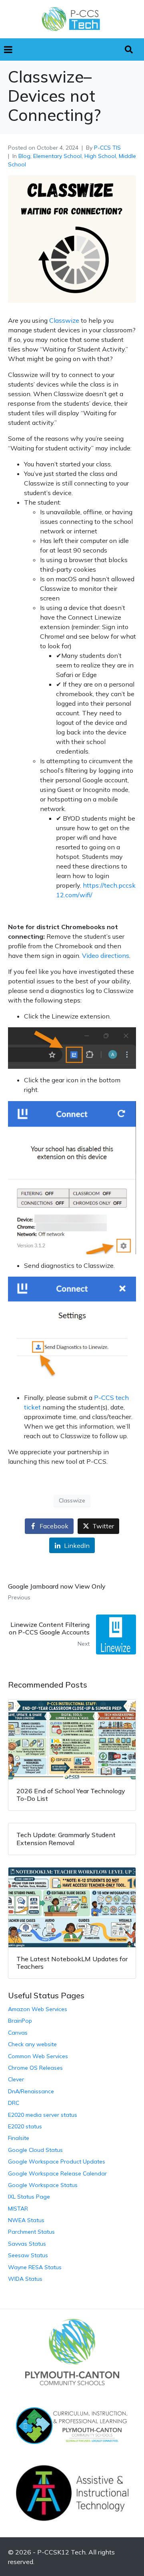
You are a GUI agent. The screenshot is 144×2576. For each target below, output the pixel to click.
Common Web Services (38, 2056)
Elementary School (57, 156)
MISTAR (18, 2209)
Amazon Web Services (38, 2009)
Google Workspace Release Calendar (57, 2173)
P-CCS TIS (107, 148)
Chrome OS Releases (35, 2068)
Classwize (64, 320)
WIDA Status (25, 2279)
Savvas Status (27, 2244)
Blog (24, 156)
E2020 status (25, 2126)
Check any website (32, 2044)
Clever (16, 2079)
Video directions (106, 955)
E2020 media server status (43, 2115)
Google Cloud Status (35, 2150)
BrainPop (20, 2021)
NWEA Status (26, 2220)
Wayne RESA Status (35, 2267)
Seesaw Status (28, 2255)
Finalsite (19, 2138)
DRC (14, 2103)
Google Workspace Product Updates (57, 2161)
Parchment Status (31, 2232)
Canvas (18, 2033)
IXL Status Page (29, 2197)
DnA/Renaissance (31, 2091)
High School (100, 156)
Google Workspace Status (43, 2185)
